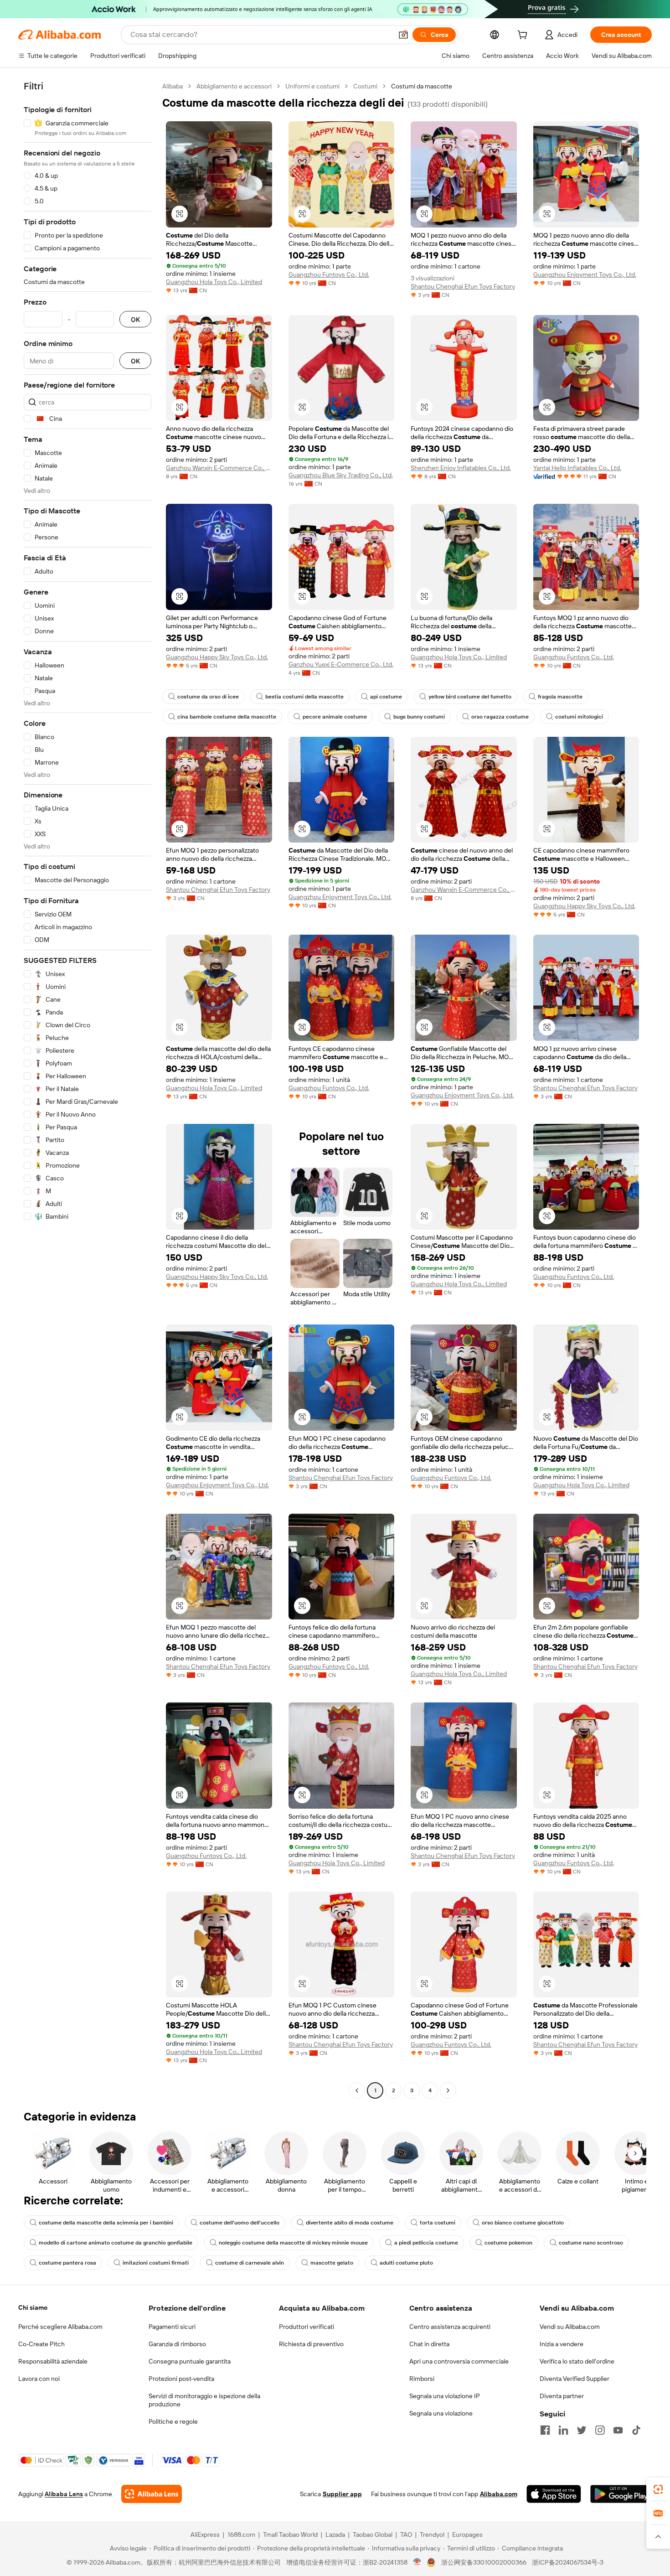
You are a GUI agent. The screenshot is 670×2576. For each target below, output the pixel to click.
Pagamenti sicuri (172, 2327)
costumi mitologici (579, 717)
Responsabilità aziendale (53, 2361)
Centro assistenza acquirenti (450, 2327)
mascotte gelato (332, 2263)
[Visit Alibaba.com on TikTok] (636, 2430)
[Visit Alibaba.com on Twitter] (582, 2430)
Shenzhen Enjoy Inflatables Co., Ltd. (461, 468)
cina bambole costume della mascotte (227, 717)
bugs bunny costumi (419, 717)
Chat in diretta (429, 2344)
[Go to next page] (448, 2090)
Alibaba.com (499, 2494)
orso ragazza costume (500, 717)
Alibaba (173, 86)
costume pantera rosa (67, 2263)
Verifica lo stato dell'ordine (577, 2361)
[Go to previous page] (357, 2090)
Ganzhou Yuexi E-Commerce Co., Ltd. (341, 664)
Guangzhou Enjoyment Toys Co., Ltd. (585, 274)
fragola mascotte (560, 697)
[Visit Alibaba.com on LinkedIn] (563, 2430)
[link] (658, 2489)
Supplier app (342, 2494)
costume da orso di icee (208, 697)
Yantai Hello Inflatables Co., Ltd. (577, 468)
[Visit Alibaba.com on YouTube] (618, 2430)
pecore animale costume (335, 717)
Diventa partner (562, 2396)
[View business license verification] (417, 2562)
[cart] (524, 36)
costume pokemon (508, 2243)
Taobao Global (373, 2535)
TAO (406, 2535)
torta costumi (438, 2223)
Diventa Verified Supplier (575, 2379)
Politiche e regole (173, 2421)
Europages (467, 2535)
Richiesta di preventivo (311, 2344)
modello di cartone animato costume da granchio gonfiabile (116, 2243)
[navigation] (88, 1089)
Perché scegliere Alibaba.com (60, 2327)
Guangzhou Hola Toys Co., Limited (214, 282)
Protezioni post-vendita (181, 2379)
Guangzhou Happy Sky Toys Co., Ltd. (217, 657)
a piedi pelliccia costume (426, 2243)
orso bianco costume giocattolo (523, 2223)
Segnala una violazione (441, 2413)
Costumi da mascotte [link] (422, 86)
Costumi (365, 86)
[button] (403, 35)
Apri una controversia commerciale (459, 2361)
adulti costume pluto (406, 2263)
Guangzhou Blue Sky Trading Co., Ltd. (341, 475)
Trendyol (432, 2535)
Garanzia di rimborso (177, 2344)
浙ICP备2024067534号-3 (568, 2562)
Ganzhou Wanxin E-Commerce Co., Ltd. (219, 468)
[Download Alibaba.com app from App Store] (554, 2494)
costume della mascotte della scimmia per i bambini (106, 2223)
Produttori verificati (307, 2327)
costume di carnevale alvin (250, 2263)
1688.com (241, 2535)
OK (135, 319)
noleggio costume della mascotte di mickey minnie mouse (293, 2243)
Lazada (335, 2535)
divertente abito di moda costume (350, 2223)
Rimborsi (422, 2379)
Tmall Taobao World (290, 2535)
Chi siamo (33, 2307)
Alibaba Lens (64, 2494)
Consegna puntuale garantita (190, 2361)
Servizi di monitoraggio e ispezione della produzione (204, 2400)
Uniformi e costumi (312, 86)
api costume (386, 697)
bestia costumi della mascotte (304, 697)
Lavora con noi (39, 2379)
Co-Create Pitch (41, 2344)
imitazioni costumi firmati (156, 2263)
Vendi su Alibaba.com (570, 2327)
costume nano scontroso (591, 2243)
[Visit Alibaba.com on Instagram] (600, 2430)
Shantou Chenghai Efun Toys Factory (463, 286)
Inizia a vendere (562, 2344)
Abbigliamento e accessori (234, 86)
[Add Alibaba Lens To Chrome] (152, 2494)
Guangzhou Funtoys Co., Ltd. (329, 274)
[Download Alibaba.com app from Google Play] (621, 2494)
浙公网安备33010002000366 (484, 2562)
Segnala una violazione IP (445, 2396)
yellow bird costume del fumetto (470, 697)
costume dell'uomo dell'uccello (240, 2223)
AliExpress (205, 2535)
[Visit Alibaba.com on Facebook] (545, 2430)
